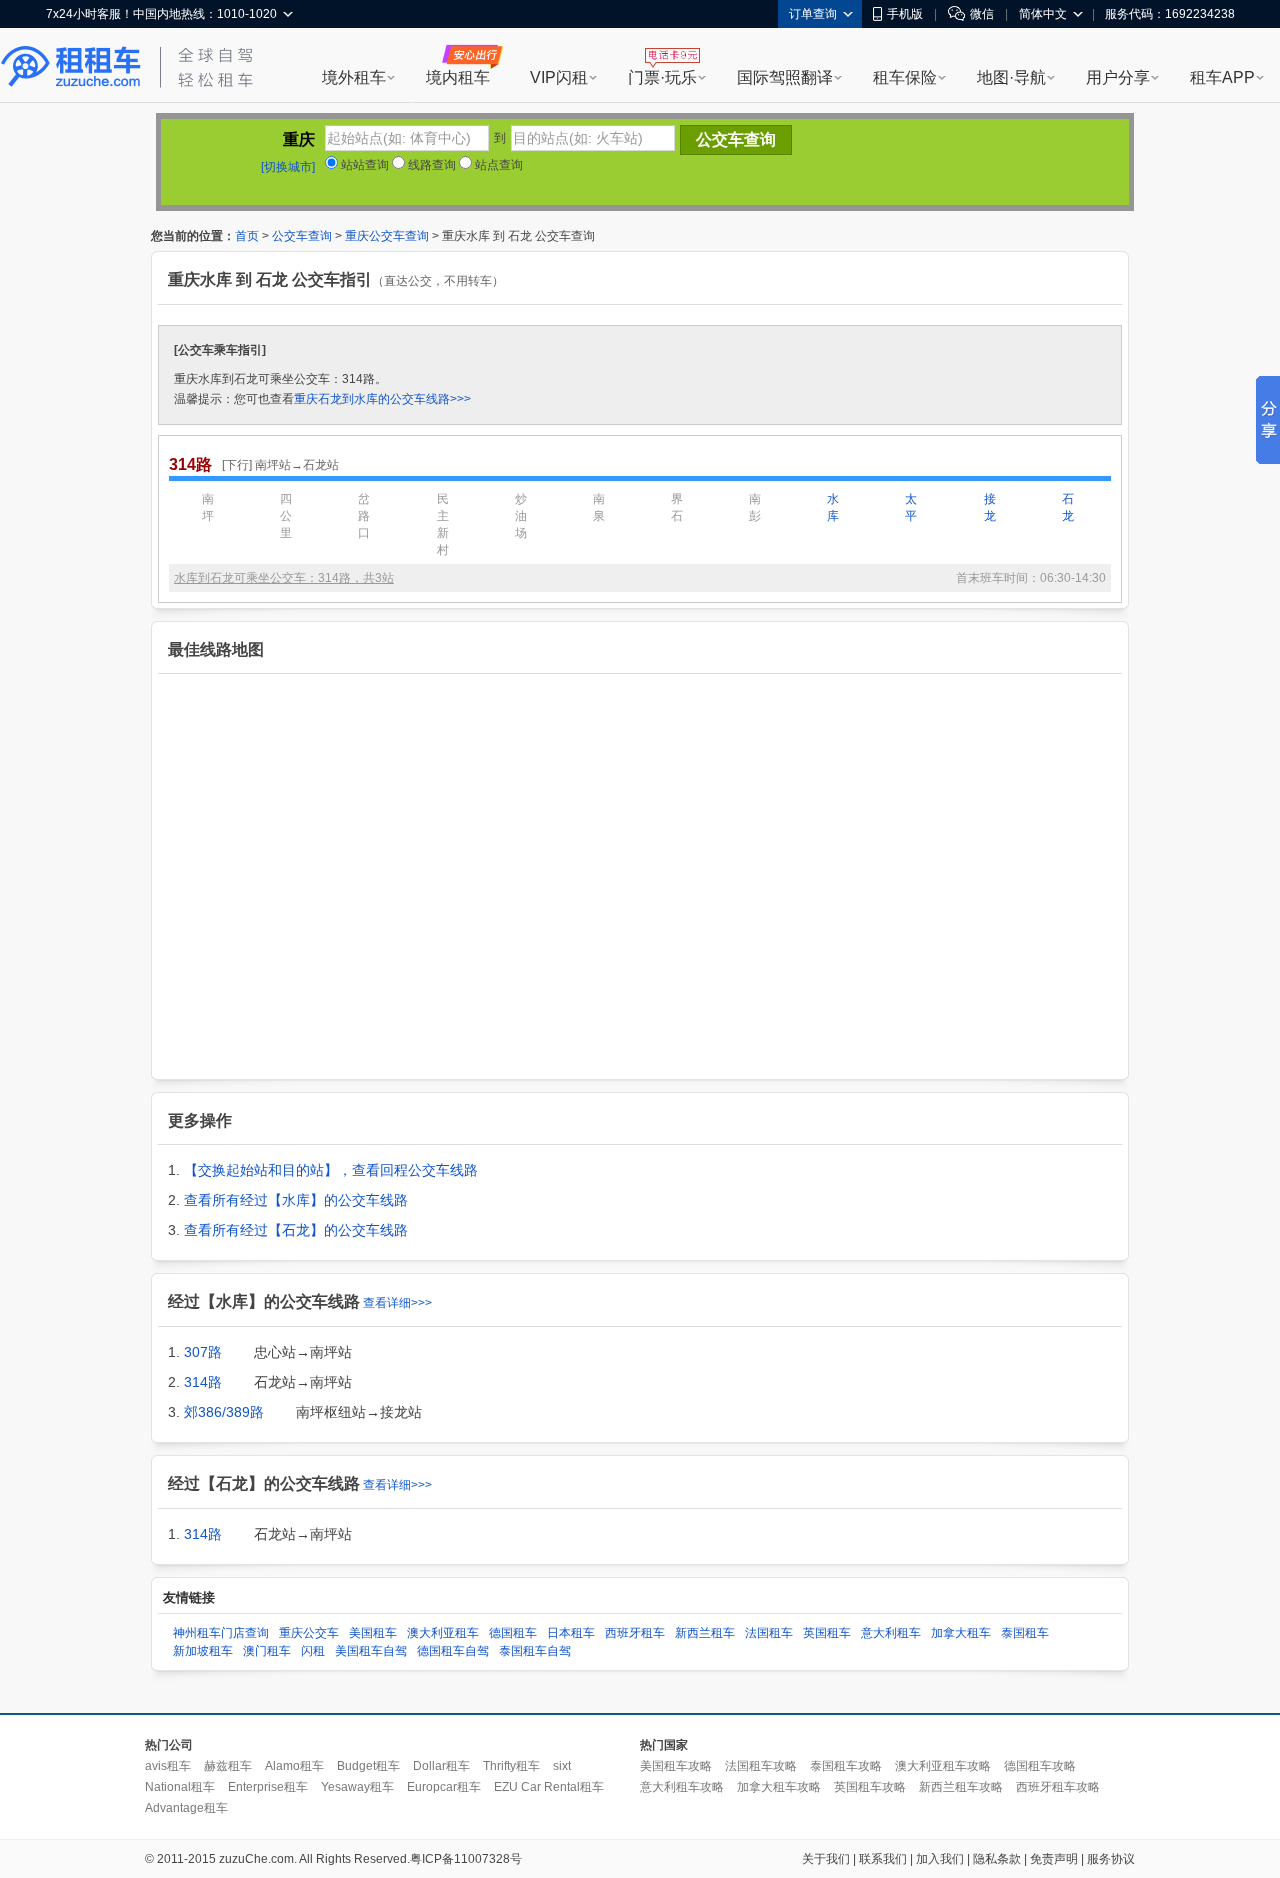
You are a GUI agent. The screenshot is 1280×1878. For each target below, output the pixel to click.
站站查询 (363, 165)
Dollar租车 (441, 1766)
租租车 (71, 67)
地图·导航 (1011, 77)
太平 (911, 507)
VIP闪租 (559, 77)
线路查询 (430, 165)
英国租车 (827, 1633)
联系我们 (883, 1859)
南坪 (208, 507)
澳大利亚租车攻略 (943, 1766)
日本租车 (571, 1633)
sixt (562, 1766)
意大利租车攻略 (682, 1787)
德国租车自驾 (453, 1651)
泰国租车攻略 (846, 1766)
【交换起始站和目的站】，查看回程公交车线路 (331, 1170)
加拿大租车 (961, 1633)
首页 (247, 236)
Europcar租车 (444, 1787)
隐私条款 (997, 1859)
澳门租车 (267, 1651)
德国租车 (513, 1633)
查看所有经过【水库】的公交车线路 (296, 1200)
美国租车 (373, 1633)
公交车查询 (302, 236)
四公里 (286, 516)
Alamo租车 (294, 1766)
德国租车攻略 (1040, 1766)
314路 (203, 1382)
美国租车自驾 (371, 1651)
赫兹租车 (228, 1766)
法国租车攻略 (761, 1766)
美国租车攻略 (676, 1766)
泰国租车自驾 (535, 1651)
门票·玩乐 (662, 77)
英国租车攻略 (870, 1787)
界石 (677, 507)
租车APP (1222, 77)
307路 (203, 1352)
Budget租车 (368, 1766)
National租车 (180, 1787)
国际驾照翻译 (785, 77)
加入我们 (940, 1859)
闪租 (313, 1651)
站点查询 (497, 165)
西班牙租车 (635, 1633)
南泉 (599, 507)
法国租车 (769, 1633)
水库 (833, 507)
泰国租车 (1025, 1633)
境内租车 (458, 77)
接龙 (990, 507)
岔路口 (364, 516)
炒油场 (521, 516)
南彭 (755, 507)
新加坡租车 (203, 1651)
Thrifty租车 (511, 1766)
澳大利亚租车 (443, 1633)
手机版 (905, 14)
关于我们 (826, 1859)
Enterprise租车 (268, 1787)
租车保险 (905, 77)
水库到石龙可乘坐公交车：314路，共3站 (284, 578)
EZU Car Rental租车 (549, 1787)
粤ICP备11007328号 (466, 1859)
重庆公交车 (309, 1633)
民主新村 (443, 524)
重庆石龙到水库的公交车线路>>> (382, 399)
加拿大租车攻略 (779, 1787)
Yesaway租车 (357, 1787)
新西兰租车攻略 (961, 1787)
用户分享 (1118, 77)
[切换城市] (288, 167)
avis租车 (168, 1766)
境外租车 (354, 77)
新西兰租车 (705, 1633)
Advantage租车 (186, 1808)
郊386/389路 (224, 1412)
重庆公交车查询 (387, 236)
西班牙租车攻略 (1058, 1787)
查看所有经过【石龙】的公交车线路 (296, 1230)
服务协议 (1111, 1859)
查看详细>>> (397, 1303)
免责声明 (1054, 1859)
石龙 (1068, 507)
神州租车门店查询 (221, 1633)
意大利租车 (891, 1633)
